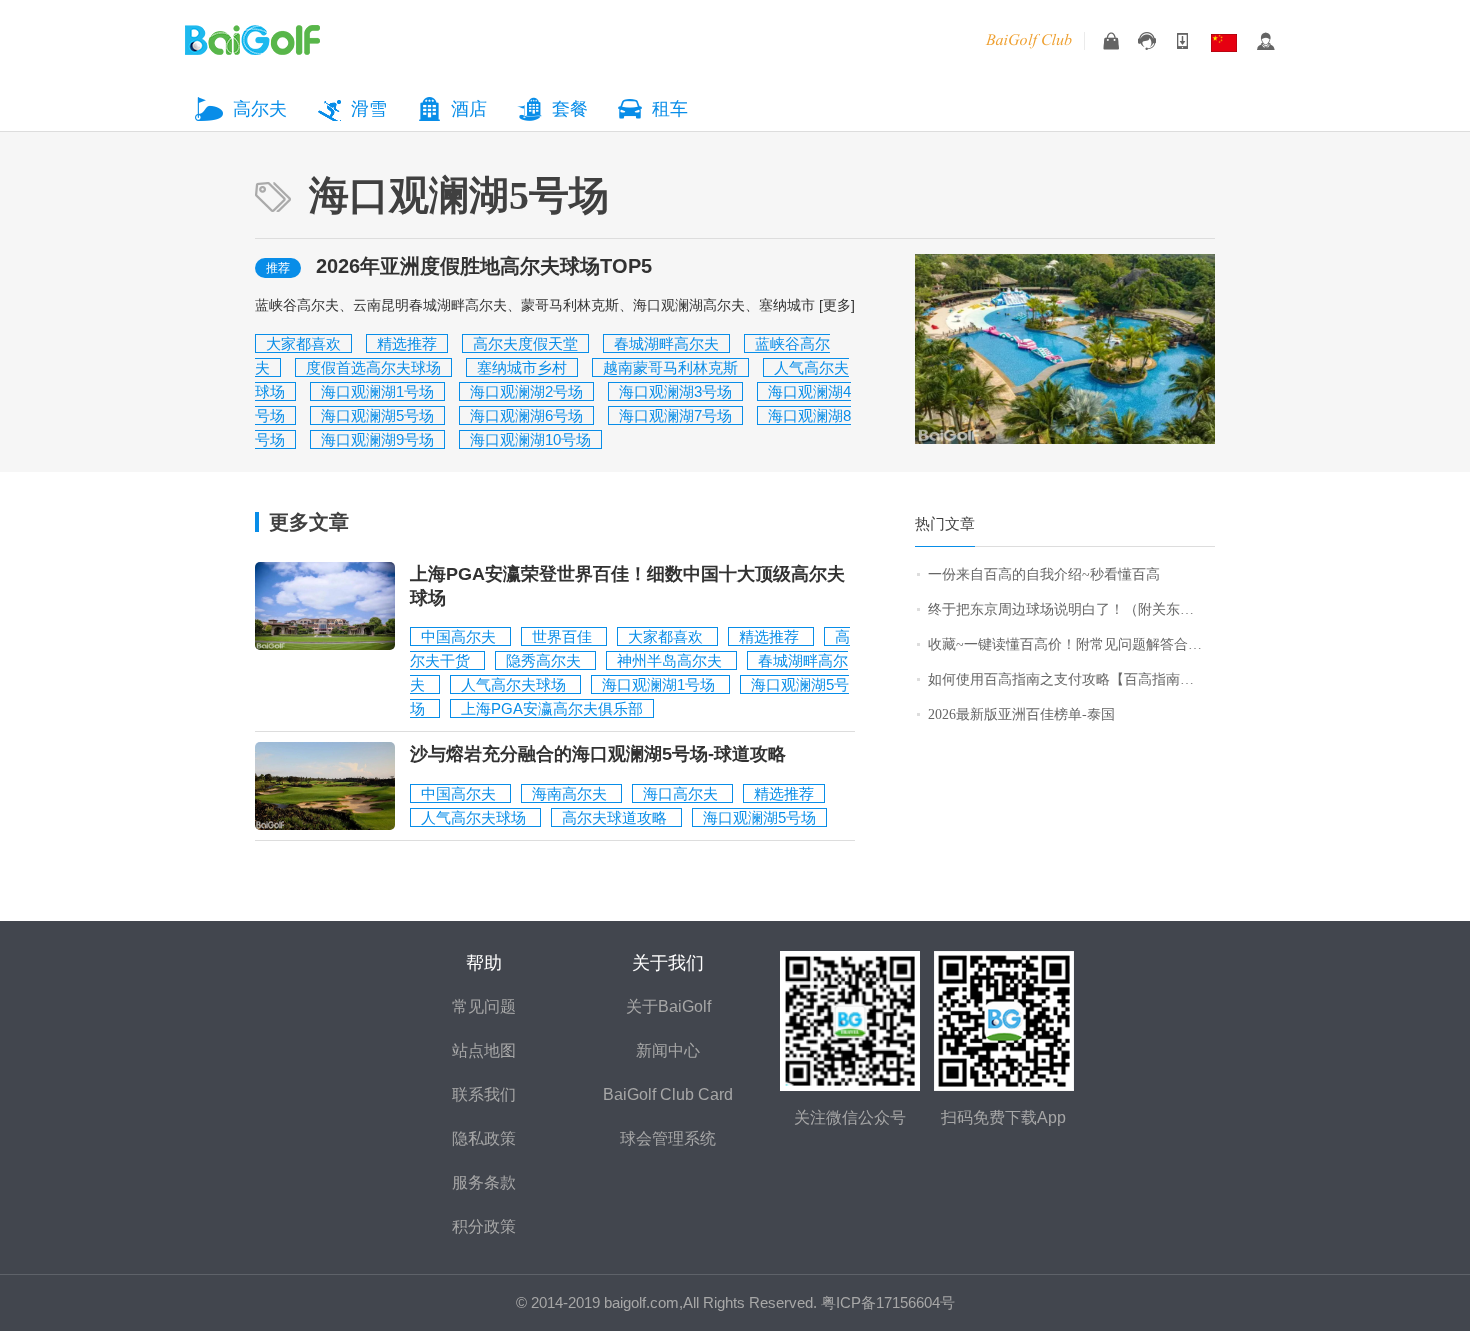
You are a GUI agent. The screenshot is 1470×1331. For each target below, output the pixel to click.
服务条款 (484, 1182)
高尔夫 (260, 109)
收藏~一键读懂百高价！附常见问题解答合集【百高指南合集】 (1071, 644)
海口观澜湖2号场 (526, 391)
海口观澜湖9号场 (377, 439)
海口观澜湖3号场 (675, 391)
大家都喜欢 (303, 343)
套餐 (570, 109)
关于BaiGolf (668, 1006)
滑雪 (369, 109)
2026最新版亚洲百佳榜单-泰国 (1021, 714)
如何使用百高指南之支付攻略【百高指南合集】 (1071, 679)
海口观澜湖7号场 (675, 415)
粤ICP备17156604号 (888, 1302)
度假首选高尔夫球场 (373, 367)
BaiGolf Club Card (668, 1094)
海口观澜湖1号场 (377, 391)
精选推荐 (407, 343)
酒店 (469, 109)
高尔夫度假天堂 (525, 343)
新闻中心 (668, 1050)
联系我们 (484, 1094)
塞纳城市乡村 (522, 367)
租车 (670, 109)
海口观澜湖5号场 (377, 415)
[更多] (837, 305)
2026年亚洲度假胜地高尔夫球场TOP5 (484, 266)
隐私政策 (484, 1138)
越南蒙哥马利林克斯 (670, 367)
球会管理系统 (668, 1138)
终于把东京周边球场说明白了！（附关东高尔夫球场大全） (1071, 609)
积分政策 (484, 1226)
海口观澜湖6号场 (526, 415)
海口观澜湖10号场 (530, 439)
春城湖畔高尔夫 (666, 343)
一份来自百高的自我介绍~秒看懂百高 (1044, 574)
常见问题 (484, 1006)
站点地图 (484, 1050)
